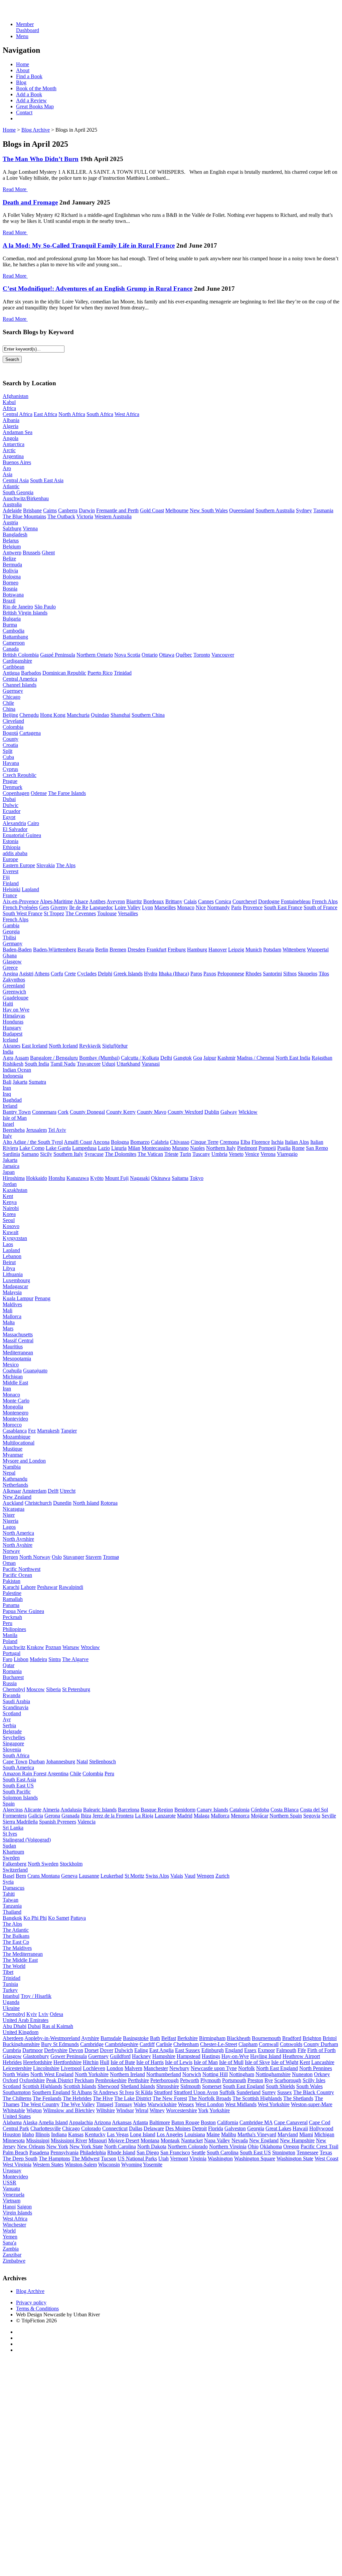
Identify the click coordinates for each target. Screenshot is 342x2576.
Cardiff (147, 2044)
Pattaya (78, 1918)
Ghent (48, 553)
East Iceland (35, 1046)
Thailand (12, 1912)
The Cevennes (81, 913)
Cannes (206, 901)
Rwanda (12, 1695)
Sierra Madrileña (20, 1822)
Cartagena (30, 733)
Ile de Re (79, 907)
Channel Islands (20, 685)
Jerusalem (36, 1130)
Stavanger (74, 1557)
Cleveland (13, 721)
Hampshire (164, 2056)
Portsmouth (234, 2080)
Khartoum (13, 1852)
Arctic (9, 450)
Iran (7, 1088)
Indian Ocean (17, 1070)
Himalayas (14, 1016)
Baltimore (160, 2122)
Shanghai (120, 715)
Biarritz (134, 901)
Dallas (136, 2128)
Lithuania (13, 1274)
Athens (42, 974)
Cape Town (15, 1761)
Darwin (87, 510)
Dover (107, 2050)
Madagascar (15, 1286)
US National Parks (137, 2158)
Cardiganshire (17, 661)
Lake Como (32, 1148)
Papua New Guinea (23, 1611)
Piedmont (247, 1148)
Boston (208, 2122)
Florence (261, 1142)
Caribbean (14, 667)
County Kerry (121, 1112)
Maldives (12, 1304)
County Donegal (87, 1112)
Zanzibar (12, 2255)
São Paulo (45, 607)
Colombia (13, 727)
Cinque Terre (205, 1142)
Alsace (81, 901)
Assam (22, 1058)
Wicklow (248, 1112)
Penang (43, 1298)
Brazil (9, 601)
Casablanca (15, 1431)
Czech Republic (20, 775)
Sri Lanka (13, 1828)
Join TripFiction (243, 2514)
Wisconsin (109, 2164)
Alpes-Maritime (56, 901)
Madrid (185, 1816)
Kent (8, 1196)
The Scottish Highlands (257, 2098)
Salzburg (12, 528)
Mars (8, 1328)
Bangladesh (15, 534)
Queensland (242, 510)
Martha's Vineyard (257, 2134)
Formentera (15, 1816)
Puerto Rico (100, 673)
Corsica (223, 901)
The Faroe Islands (67, 793)
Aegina (10, 974)
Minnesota (14, 2140)
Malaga (202, 1816)
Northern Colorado (188, 2146)
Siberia (53, 1689)
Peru (8, 1623)
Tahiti (9, 1894)
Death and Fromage (30, 202)
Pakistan (12, 1581)
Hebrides (12, 2062)
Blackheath (239, 2038)
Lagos (9, 1527)
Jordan (10, 1184)
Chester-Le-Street (219, 2044)
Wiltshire (106, 2110)
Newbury (179, 2068)
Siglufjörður (115, 1046)
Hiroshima (14, 1178)
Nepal (9, 1473)
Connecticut (115, 2128)
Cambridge (92, 2044)
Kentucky (95, 2134)
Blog (21, 82)
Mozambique (17, 1437)
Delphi (105, 974)
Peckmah (12, 1617)
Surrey (269, 2092)
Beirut (9, 1262)
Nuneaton (302, 2074)
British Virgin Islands (25, 613)
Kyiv (32, 2014)
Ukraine (11, 2008)
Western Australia (113, 516)
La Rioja (144, 1816)
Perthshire (138, 2080)
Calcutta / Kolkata (140, 1058)
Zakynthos (14, 980)
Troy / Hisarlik (36, 1996)
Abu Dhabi (15, 2026)
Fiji (6, 877)
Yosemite (153, 2164)
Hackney (141, 2056)
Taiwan (11, 1900)
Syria (8, 1882)
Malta (9, 1322)
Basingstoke (136, 2038)
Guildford (120, 2056)
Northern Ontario (95, 655)
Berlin (102, 950)
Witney (157, 2110)
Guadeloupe (16, 998)
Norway (11, 1551)
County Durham (321, 2044)
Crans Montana (44, 1876)
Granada (70, 1816)
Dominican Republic (64, 673)
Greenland (14, 986)
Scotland (12, 1713)
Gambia (11, 925)
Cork (63, 1112)
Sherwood (108, 2086)
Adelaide (12, 510)
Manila (10, 1635)
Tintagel (105, 2104)
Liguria (119, 1148)
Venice (252, 1154)
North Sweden (43, 1864)
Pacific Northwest (22, 1569)
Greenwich (14, 992)
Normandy (218, 907)
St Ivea (127, 2092)
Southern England (51, 2092)
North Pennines (316, 2068)
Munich (254, 950)
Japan (9, 1172)
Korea (9, 1214)
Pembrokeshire (111, 2080)
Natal (82, 1761)
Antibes (97, 901)
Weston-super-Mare (312, 2104)
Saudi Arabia (16, 1701)
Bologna (12, 577)
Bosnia (10, 589)
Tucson (109, 2158)
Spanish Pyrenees (58, 1822)
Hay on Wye (16, 1010)
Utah (163, 2158)
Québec (184, 655)
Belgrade (12, 1731)
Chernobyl (14, 1689)
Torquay (123, 2104)
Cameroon (14, 643)
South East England (244, 2086)
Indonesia (13, 1076)
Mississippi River (69, 2140)
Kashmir (226, 1058)
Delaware (154, 2128)
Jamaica (11, 1166)
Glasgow (12, 962)
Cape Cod (320, 2122)
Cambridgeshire (122, 2044)
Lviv (43, 2014)
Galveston (235, 2128)
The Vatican (150, 1154)
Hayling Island (266, 2056)
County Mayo (152, 1112)
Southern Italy (68, 1154)
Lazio (104, 1148)
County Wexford (185, 1112)
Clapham (248, 2044)
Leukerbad (112, 1876)
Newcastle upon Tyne (214, 2068)
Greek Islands (128, 974)
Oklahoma (271, 2146)
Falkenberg (15, 1864)
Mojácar (260, 1816)
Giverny (59, 907)
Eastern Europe (19, 865)
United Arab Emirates (26, 2020)
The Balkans (16, 1936)
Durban (37, 1761)
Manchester (156, 2068)
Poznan (53, 1647)
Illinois (43, 2134)
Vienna (30, 528)
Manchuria (78, 715)
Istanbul (11, 1996)
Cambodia (14, 631)
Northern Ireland (127, 2074)
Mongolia (13, 1407)
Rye (269, 2080)
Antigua (11, 673)
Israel (8, 1124)
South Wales (309, 2086)
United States (17, 2116)
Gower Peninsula (69, 2056)
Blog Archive (36, 130)
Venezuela (14, 2195)
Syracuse (94, 1154)
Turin (185, 1154)
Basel (9, 1876)
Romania (12, 1671)
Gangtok (183, 1058)
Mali (8, 1310)
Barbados (31, 673)
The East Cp (16, 1942)
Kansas (76, 2134)
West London (210, 2104)
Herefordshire (38, 2062)
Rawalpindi (71, 1587)
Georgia (11, 931)
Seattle (198, 2152)
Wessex (186, 2104)
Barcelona (129, 1810)
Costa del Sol (314, 1810)
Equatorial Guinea (22, 835)
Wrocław (90, 1647)
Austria (10, 522)
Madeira (38, 1659)
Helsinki (12, 889)
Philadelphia (93, 2152)
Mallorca (12, 1316)
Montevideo (15, 1419)
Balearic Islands (100, 1810)
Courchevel (245, 901)
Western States (48, 2164)
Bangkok (12, 1918)
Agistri (26, 974)
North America (18, 1533)
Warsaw (71, 1647)
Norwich (192, 2074)
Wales (140, 2104)
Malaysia (12, 1292)
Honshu (57, 1178)
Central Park (16, 2128)
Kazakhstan (15, 1190)
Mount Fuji (117, 1178)
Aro (7, 468)
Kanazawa (78, 1178)
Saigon (24, 2207)
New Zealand (17, 1497)
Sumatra (37, 1082)
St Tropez (54, 913)
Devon (76, 2050)
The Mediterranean (23, 1954)
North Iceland (63, 1046)
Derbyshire (56, 2050)
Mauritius (13, 1346)
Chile (8, 703)
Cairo (33, 823)
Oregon (291, 2146)
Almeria (51, 1810)
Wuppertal (318, 950)
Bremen (118, 950)
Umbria (219, 1154)
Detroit (199, 2128)
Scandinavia (16, 1707)
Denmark (13, 787)
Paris (236, 907)
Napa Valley (217, 2140)
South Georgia (18, 492)
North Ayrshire (18, 1539)
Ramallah (13, 1599)
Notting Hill (215, 2074)
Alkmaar (12, 1491)
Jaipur (210, 1058)
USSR (10, 2183)
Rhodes (253, 974)
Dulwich (124, 2050)
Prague (10, 781)
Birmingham (212, 2038)
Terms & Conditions (37, 2309)
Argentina (13, 456)
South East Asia (47, 480)
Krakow (35, 1647)
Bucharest (13, 1677)
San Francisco (175, 2152)
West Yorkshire (274, 2104)
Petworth (190, 2080)
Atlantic (11, 486)
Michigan (13, 1377)
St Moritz (134, 1876)
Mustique (13, 1449)
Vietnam (12, 2201)
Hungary (12, 1028)
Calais (190, 901)
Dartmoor (33, 2050)
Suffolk (227, 2092)
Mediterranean (18, 1352)
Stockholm (71, 1864)
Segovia (312, 1816)
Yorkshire (220, 2110)
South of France (320, 907)
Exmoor (266, 2050)
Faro (8, 1659)
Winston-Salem (81, 2164)
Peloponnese (231, 974)
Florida (216, 2128)
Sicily (46, 1154)
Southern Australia (275, 510)
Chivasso (180, 1142)
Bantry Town (17, 1112)
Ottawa (167, 655)
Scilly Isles (314, 2080)
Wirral (142, 2110)
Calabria (160, 1142)
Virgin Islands (17, 2213)
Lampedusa (84, 1148)
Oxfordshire (32, 2080)
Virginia (198, 2158)
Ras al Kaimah (58, 2026)
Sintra (55, 1659)
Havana (11, 763)
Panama (11, 1605)
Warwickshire (162, 2104)
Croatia (10, 745)
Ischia (277, 1142)
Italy (7, 1136)
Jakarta (20, 1082)
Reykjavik (90, 1046)
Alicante (33, 1810)
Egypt (9, 817)
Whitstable (14, 2110)
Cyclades (87, 974)
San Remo (317, 1148)
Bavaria (86, 950)
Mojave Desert (124, 2140)
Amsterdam (34, 1491)
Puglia (284, 1148)
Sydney (304, 510)
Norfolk (246, 2068)
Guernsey (13, 691)
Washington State (295, 2158)
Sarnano (30, 1154)
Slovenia (12, 1749)
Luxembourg (16, 1280)
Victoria (85, 516)
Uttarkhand (128, 1064)
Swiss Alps (157, 1876)
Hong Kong (53, 715)
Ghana (10, 956)
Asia (8, 474)
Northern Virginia (228, 2146)
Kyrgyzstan (15, 1238)
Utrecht (68, 1491)
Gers (44, 907)
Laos (8, 1244)
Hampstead (189, 2056)
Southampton (17, 2092)
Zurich (222, 1876)
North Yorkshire (92, 2074)
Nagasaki (140, 1178)
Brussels (32, 553)
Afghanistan (16, 396)
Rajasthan (322, 1058)
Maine (213, 2134)
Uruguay (12, 2171)
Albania (11, 420)
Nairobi (11, 1208)
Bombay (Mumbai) (99, 1058)
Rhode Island (121, 2152)
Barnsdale (111, 2038)
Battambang (15, 637)
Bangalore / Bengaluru (54, 1058)
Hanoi (9, 2207)
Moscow (36, 1689)
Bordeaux (154, 901)
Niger (9, 1515)
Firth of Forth (321, 2050)
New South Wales (209, 510)
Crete (70, 974)
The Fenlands (47, 2098)
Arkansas (122, 2122)
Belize (9, 559)
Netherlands (15, 1485)
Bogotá (10, 733)
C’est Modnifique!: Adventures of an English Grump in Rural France (98, 289)
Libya (9, 1268)
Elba (245, 1142)
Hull (105, 2062)
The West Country (40, 2104)
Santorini (272, 974)
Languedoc (101, 907)
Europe (10, 859)
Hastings (211, 2056)
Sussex (285, 2092)
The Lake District (133, 2098)
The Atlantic (16, 1930)
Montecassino (156, 1148)
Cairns (50, 510)
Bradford (292, 2038)
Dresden (136, 950)
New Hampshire (297, 2140)
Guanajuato (35, 1371)
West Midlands (241, 2104)
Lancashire (323, 2062)
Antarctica (14, 444)
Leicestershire (17, 2068)
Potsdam (272, 950)
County (11, 739)
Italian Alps (297, 1142)
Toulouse (107, 913)
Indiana (59, 2134)
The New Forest (170, 2098)
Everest (11, 871)
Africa (9, 408)
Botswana (13, 595)
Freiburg (177, 950)
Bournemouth (266, 2038)
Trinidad (123, 673)
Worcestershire (182, 2110)
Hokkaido (37, 1178)
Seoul (9, 1220)
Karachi (11, 1587)
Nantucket (192, 2140)
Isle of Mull (231, 2062)
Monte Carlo (16, 1401)
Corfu (57, 974)
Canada (11, 649)
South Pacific (17, 1792)
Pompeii (267, 1148)
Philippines (14, 1629)
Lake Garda (58, 1148)
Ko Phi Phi (35, 1918)
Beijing (10, 715)
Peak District (60, 2080)
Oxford (10, 2080)
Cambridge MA (256, 2122)
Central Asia (16, 480)
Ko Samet (59, 1918)
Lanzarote (165, 1816)
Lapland (30, 889)
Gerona (52, 1816)
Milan (134, 1148)
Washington (220, 2158)
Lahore (28, 1587)
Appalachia (81, 2122)
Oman (9, 1563)
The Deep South (20, 2158)
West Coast (326, 2158)
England (234, 2050)
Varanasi (151, 1064)
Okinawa (161, 1178)
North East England (277, 2068)
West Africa (127, 414)
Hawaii (300, 2128)
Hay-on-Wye (235, 2056)
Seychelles (14, 1737)
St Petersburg (76, 1689)
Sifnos (290, 974)
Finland (11, 883)
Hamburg (197, 950)
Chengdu (29, 715)
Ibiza (86, 1816)
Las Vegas (118, 2134)
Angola (11, 438)
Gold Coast (152, 510)
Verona (268, 1154)
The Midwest (85, 2158)
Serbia (9, 1725)
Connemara (44, 1112)
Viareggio (287, 1154)
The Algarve (75, 1659)
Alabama (12, 2122)
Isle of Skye (257, 2062)
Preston (255, 2080)
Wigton (34, 2110)
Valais (177, 1876)
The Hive (103, 2098)
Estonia (11, 841)
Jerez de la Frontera (113, 1816)
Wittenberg (294, 950)
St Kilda (144, 2092)
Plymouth (211, 2080)
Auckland (13, 1503)
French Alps (325, 901)
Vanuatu (11, 2189)
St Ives (10, 1834)
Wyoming (132, 2164)
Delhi (166, 1058)
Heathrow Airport (301, 2056)
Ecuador (12, 811)
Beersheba (14, 1130)
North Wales (16, 2074)
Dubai (9, 799)
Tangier (69, 1431)
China (9, 709)
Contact (24, 112)
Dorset (92, 2050)
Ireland (10, 1106)
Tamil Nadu (63, 1064)
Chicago (12, 697)
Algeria (11, 426)
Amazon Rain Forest (25, 1774)
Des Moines (178, 2128)
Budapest (13, 1034)
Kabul (9, 402)
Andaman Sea (18, 432)
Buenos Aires (17, 462)
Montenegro (16, 1413)
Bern (21, 1876)
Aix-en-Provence (21, 901)
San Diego (148, 2152)
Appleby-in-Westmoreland (52, 2038)
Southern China (148, 715)
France (10, 895)
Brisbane (32, 510)
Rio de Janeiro (18, 607)
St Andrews (106, 2092)
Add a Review (31, 100)
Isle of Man (15, 1118)
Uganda (11, 2002)
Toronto (202, 655)
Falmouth (286, 2050)
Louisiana (195, 2134)
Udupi (109, 1064)
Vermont (179, 2158)
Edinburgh (213, 2050)
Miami (306, 2134)
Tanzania (12, 1906)
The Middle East (20, 1960)
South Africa (100, 414)
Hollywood (321, 2128)
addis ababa (15, 853)
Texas (326, 2152)
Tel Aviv (57, 1130)
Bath (155, 2038)
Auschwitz (14, 1647)
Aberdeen (13, 2038)
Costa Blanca (285, 1810)
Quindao (100, 715)
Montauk (170, 2140)
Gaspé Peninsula (58, 655)
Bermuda (12, 565)
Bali (7, 1082)
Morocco (12, 1425)
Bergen (10, 1557)
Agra (8, 1058)
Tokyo (197, 1178)
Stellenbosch (103, 1761)
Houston (12, 2134)
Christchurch (38, 1503)
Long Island (143, 2134)
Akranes (12, 1046)
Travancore (89, 1064)
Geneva (69, 1876)
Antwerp (12, 553)
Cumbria (12, 2050)
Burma (10, 625)
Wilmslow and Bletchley (69, 2110)
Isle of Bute (123, 2062)
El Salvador (15, 829)
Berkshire (188, 2038)
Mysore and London (24, 1461)
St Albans (82, 2092)
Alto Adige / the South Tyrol (33, 1142)
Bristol (330, 2038)
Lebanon (12, 1256)
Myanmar (13, 1455)
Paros (196, 974)
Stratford (163, 2092)
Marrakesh (48, 1431)
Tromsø (111, 1557)
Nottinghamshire (273, 2074)
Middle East (15, 1383)
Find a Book (29, 76)
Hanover (218, 950)
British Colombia (21, 655)
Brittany (174, 901)
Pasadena (39, 2152)
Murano (180, 1148)
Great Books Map (35, 106)
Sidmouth (191, 2086)
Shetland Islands (138, 2086)
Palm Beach (15, 2152)
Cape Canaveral (291, 2122)
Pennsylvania (64, 2152)
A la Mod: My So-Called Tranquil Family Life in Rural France (89, 245)
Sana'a (10, 2243)
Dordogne (269, 901)
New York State (86, 2146)
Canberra (68, 510)
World (9, 2231)
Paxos (210, 974)
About (23, 70)
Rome (298, 1148)
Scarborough (288, 2080)
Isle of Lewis (179, 2062)
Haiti (8, 1004)
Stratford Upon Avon (196, 2092)
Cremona (229, 1142)
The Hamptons (54, 2158)
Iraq (7, 1094)
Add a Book (29, 94)
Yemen (10, 2237)
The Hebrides (77, 2098)
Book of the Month (36, 88)
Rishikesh (13, 1064)
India (8, 1052)
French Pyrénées (20, 907)
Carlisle (164, 2044)
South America (18, 1768)
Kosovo (11, 1226)
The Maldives (17, 1948)
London (115, 2068)
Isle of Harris (150, 2062)
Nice (201, 907)
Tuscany (201, 1154)
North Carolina (120, 2146)
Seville (329, 1816)
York (203, 2110)
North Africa (72, 414)
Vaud (190, 1876)
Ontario (150, 655)
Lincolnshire (46, 2068)
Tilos (324, 974)
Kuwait (11, 1232)
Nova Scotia (127, 655)
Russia (10, 1683)
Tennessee (307, 2152)
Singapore (13, 1743)
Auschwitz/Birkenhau (26, 498)
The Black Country (314, 2092)
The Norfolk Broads (210, 2098)
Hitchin (91, 2062)
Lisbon (21, 1659)
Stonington (284, 2152)
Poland (10, 1641)
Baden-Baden (17, 950)
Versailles (128, 913)
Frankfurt (156, 950)
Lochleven (94, 2068)
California (228, 2122)
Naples (197, 1148)
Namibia (12, 1467)
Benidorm (185, 1810)
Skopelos (308, 974)
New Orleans (31, 2146)
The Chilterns (17, 2098)
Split (8, 751)
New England (264, 2140)
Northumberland (164, 2074)
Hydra (151, 974)
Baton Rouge (185, 2122)
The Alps (66, 865)
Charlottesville (46, 2128)
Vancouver (223, 655)
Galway (229, 1112)
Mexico (11, 1365)
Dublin (212, 1112)
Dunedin (62, 1503)
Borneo (11, 583)
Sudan (9, 1846)
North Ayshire (18, 1545)
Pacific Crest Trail (319, 2146)
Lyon (147, 907)
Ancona (101, 1142)
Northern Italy (221, 1148)
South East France (283, 907)
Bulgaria (12, 619)
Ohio (253, 2146)
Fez (32, 1431)
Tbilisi (9, 937)
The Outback (61, 516)
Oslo (57, 1557)
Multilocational (19, 1443)
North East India (293, 1058)
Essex (250, 2050)
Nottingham (242, 2074)
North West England (52, 2074)
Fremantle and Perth (117, 510)
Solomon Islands (20, 1798)
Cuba (8, 757)
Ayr (7, 1719)
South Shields (280, 2086)
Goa (198, 1058)
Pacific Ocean (17, 1575)
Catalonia (239, 1810)
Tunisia (10, 1984)
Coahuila (12, 1371)
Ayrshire (90, 2038)
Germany (13, 943)
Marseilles (165, 907)
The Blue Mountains (24, 516)
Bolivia (10, 571)
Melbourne (177, 510)
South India (37, 1064)
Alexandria (14, 823)
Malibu (229, 2134)
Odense (39, 793)
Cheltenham (186, 2044)
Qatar (9, 1665)
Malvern (133, 2068)
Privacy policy (31, 2302)
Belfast (169, 2038)
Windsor (125, 2110)
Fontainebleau (296, 901)
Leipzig (236, 950)
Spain (9, 1804)
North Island (86, 1503)
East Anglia (161, 2050)
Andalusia (71, 1810)
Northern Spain (286, 1816)
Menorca (240, 1816)
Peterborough (164, 2080)
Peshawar (47, 1587)
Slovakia (46, 865)
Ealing (141, 2050)
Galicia (36, 1816)
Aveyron (116, 901)
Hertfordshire (67, 2062)
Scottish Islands (80, 2086)
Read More (15, 189)
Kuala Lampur (18, 1298)
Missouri (98, 2140)
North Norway (35, 1557)
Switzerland (15, 1870)
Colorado (91, 2128)
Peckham (84, 2080)
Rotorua (109, 1503)
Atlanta (140, 2122)
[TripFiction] (35, 13)
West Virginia (17, 2164)
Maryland (288, 2134)
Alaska (30, 2122)
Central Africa (18, 414)
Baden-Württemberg (55, 950)
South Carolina (223, 2152)
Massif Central (18, 1340)
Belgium (12, 547)
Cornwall (269, 2044)
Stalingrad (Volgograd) (27, 1840)
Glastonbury (36, 2056)
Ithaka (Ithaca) (174, 974)
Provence (253, 907)
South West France (23, 913)
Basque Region (157, 1810)
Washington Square (255, 2158)
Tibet (8, 1972)
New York (57, 2146)
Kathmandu (15, 1479)
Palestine (12, 1593)
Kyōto (97, 1178)
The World (14, 1966)
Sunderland (248, 2092)
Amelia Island (53, 2122)
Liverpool (71, 2068)
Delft (53, 1491)
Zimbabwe (14, 2261)
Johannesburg (61, 1761)
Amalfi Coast (78, 1142)
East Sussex (188, 2050)
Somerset (212, 2086)
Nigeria (11, 1521)
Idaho (28, 2134)
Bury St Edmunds (60, 2044)
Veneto (236, 1154)
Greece (10, 968)
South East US (18, 1786)
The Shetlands (298, 2098)
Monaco (186, 907)
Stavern (94, 1557)
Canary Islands (212, 1810)
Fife (302, 2050)
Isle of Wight (285, 2062)
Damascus (14, 1888)
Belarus (11, 540)
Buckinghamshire (21, 2044)
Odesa (56, 2014)
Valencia (87, 1822)
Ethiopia (12, 847)
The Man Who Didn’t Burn (41, 159)
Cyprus (10, 769)
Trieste (171, 1154)
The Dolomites (121, 1154)
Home (23, 64)
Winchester (14, 2225)
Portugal (12, 1653)
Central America (20, 679)
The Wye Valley (78, 2104)
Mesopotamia (17, 1359)
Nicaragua (14, 1509)
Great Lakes (278, 2128)
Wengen (205, 1876)
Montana (150, 2140)
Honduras (13, 1022)
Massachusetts (18, 1334)
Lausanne (89, 1876)
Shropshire (168, 2086)
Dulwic (11, 805)
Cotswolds (291, 2044)
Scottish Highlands (42, 2086)
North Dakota (152, 2146)
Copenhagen (16, 793)
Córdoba (260, 1810)
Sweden (11, 1858)
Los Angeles (170, 2134)
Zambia (11, 2249)
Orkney (322, 2074)
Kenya (10, 1202)
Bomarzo (140, 1142)
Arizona (102, 2122)
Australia (12, 504)
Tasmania (323, 510)
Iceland (10, 1040)
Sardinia (11, 1154)
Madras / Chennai (255, 1058)
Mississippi (38, 2140)
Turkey (10, 1990)
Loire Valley (128, 907)
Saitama (180, 1178)
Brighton (312, 2038)
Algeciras (13, 1810)
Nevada (240, 2140)
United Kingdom (21, 2032)
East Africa (45, 414)
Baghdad (12, 1100)
